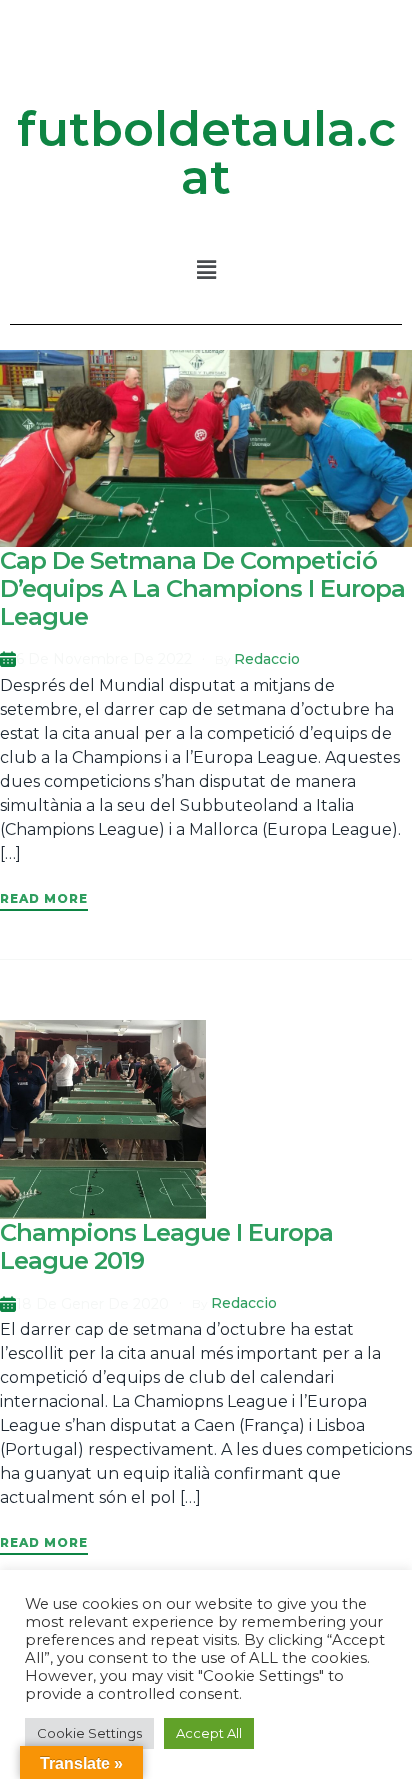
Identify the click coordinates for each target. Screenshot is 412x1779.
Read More (44, 898)
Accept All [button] (209, 1733)
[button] (206, 270)
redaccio (267, 659)
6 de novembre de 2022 (104, 659)
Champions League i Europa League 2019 (166, 1246)
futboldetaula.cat (206, 153)
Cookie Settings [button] (89, 1733)
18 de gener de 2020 (92, 1304)
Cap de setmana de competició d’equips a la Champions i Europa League (202, 588)
